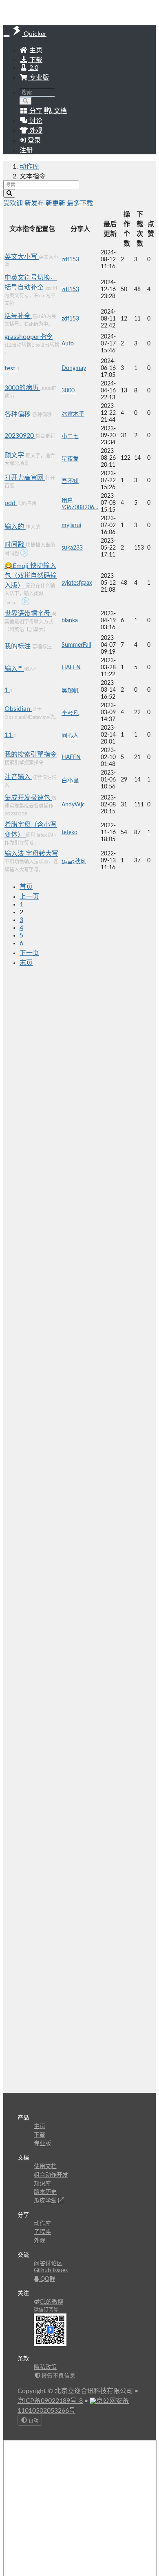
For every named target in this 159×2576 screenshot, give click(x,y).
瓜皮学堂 (46, 2201)
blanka (70, 621)
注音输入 (18, 777)
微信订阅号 (46, 2310)
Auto (68, 344)
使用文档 (45, 2166)
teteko (70, 833)
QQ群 (47, 2279)
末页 (26, 963)
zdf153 (70, 260)
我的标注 (18, 646)
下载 (35, 60)
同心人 (70, 736)
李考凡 (70, 713)
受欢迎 (14, 203)
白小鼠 (70, 781)
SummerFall (76, 645)
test (11, 368)
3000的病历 (22, 388)
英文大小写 (22, 257)
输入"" (14, 669)
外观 (40, 2241)
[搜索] (26, 101)
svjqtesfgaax (77, 583)
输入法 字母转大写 (31, 854)
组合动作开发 (51, 2175)
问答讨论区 (48, 2264)
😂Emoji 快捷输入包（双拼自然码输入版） (31, 576)
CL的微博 (51, 2302)
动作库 (29, 167)
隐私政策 (45, 2367)
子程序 (42, 2232)
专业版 (38, 78)
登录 (33, 140)
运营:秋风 (74, 862)
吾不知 (70, 481)
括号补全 (18, 316)
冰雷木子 (73, 414)
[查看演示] (24, 554)
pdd (11, 503)
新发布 (35, 203)
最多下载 (80, 203)
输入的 (15, 527)
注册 (26, 150)
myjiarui (71, 525)
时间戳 (15, 545)
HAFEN (71, 668)
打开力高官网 (25, 478)
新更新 (56, 203)
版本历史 (45, 2192)
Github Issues (51, 2271)
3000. (69, 391)
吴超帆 (70, 691)
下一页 (29, 953)
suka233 (72, 548)
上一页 (29, 897)
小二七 (70, 436)
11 (9, 735)
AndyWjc (73, 805)
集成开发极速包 (28, 798)
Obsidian (18, 709)
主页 (35, 50)
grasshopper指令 (29, 337)
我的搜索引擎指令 (31, 755)
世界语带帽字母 (28, 614)
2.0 (33, 68)
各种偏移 (18, 414)
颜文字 (15, 455)
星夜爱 (70, 459)
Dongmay (74, 368)
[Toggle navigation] (7, 36)
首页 (26, 887)
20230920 (20, 436)
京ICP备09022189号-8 (50, 2401)
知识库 (42, 2184)
